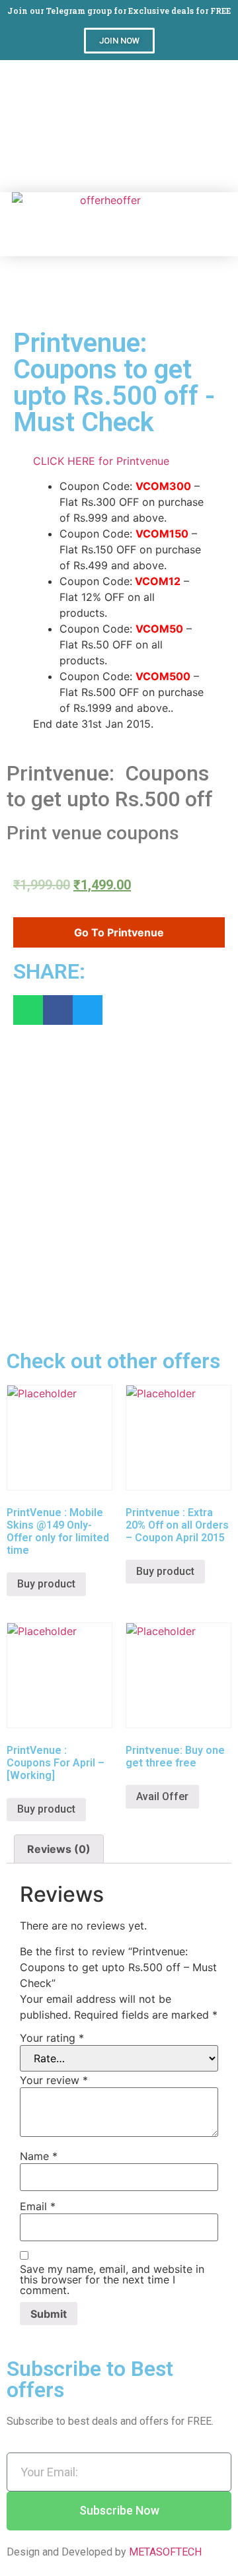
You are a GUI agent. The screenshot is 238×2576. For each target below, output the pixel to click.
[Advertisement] (119, 126)
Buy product (46, 1584)
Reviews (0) (59, 1849)
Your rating (52, 2038)
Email (38, 2206)
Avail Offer (162, 1796)
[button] (119, 41)
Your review (54, 2080)
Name (39, 2156)
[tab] (59, 1849)
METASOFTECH (165, 2552)
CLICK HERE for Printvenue (101, 461)
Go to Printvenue (119, 932)
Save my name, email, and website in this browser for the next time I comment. (112, 2280)
